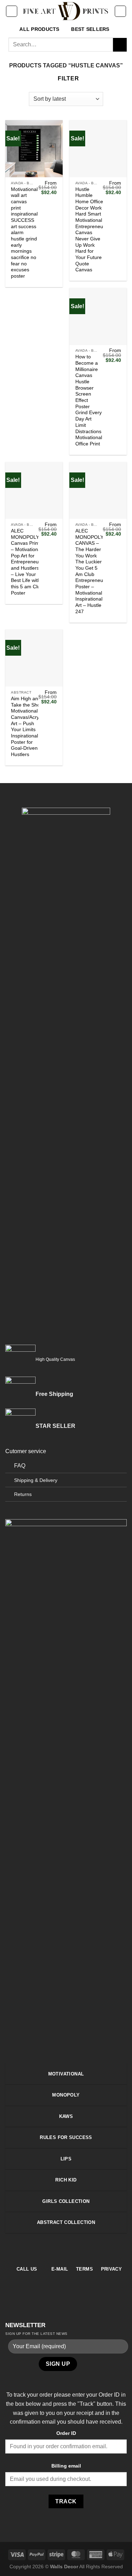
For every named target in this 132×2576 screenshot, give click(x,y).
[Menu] (12, 11)
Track (66, 2501)
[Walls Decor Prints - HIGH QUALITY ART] (66, 11)
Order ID (66, 2433)
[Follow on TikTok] (70, 2249)
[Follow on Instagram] (62, 2249)
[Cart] (120, 11)
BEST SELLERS (90, 29)
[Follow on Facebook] (53, 2249)
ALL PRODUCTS (39, 29)
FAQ (20, 1466)
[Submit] (120, 45)
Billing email (66, 2466)
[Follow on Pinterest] (79, 2249)
